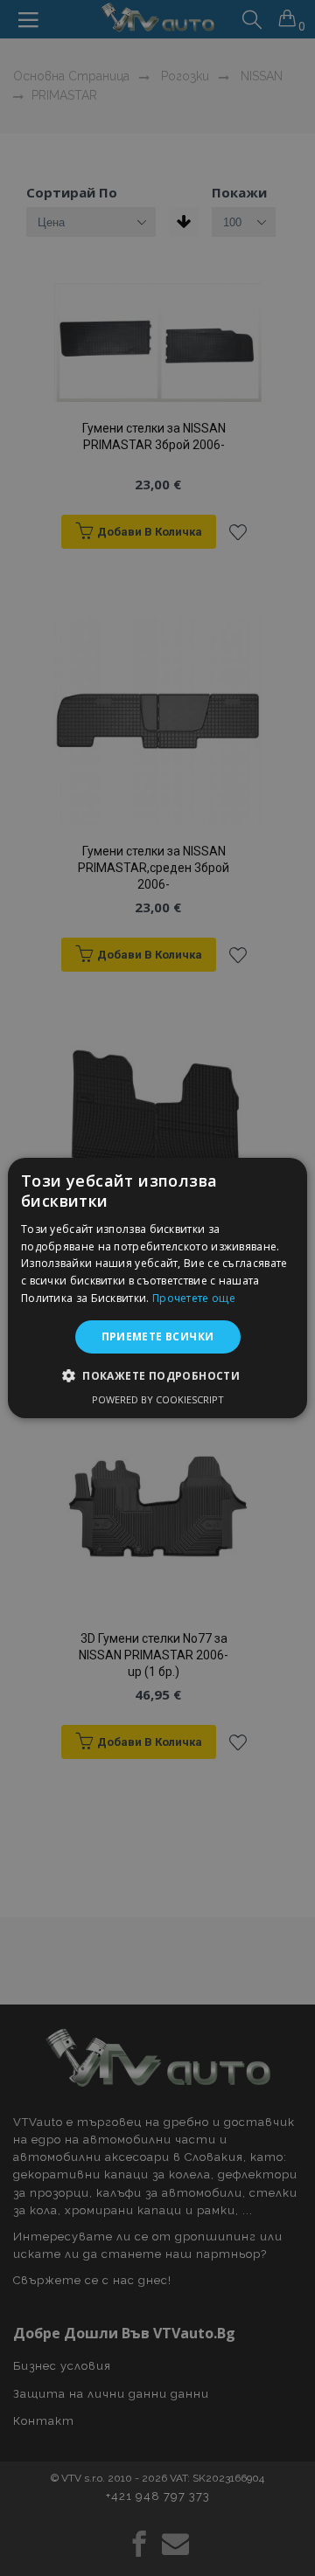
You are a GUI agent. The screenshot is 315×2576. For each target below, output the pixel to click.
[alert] (157, 1288)
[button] (157, 1375)
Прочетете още (194, 1298)
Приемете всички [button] (158, 1336)
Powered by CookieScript (158, 1399)
